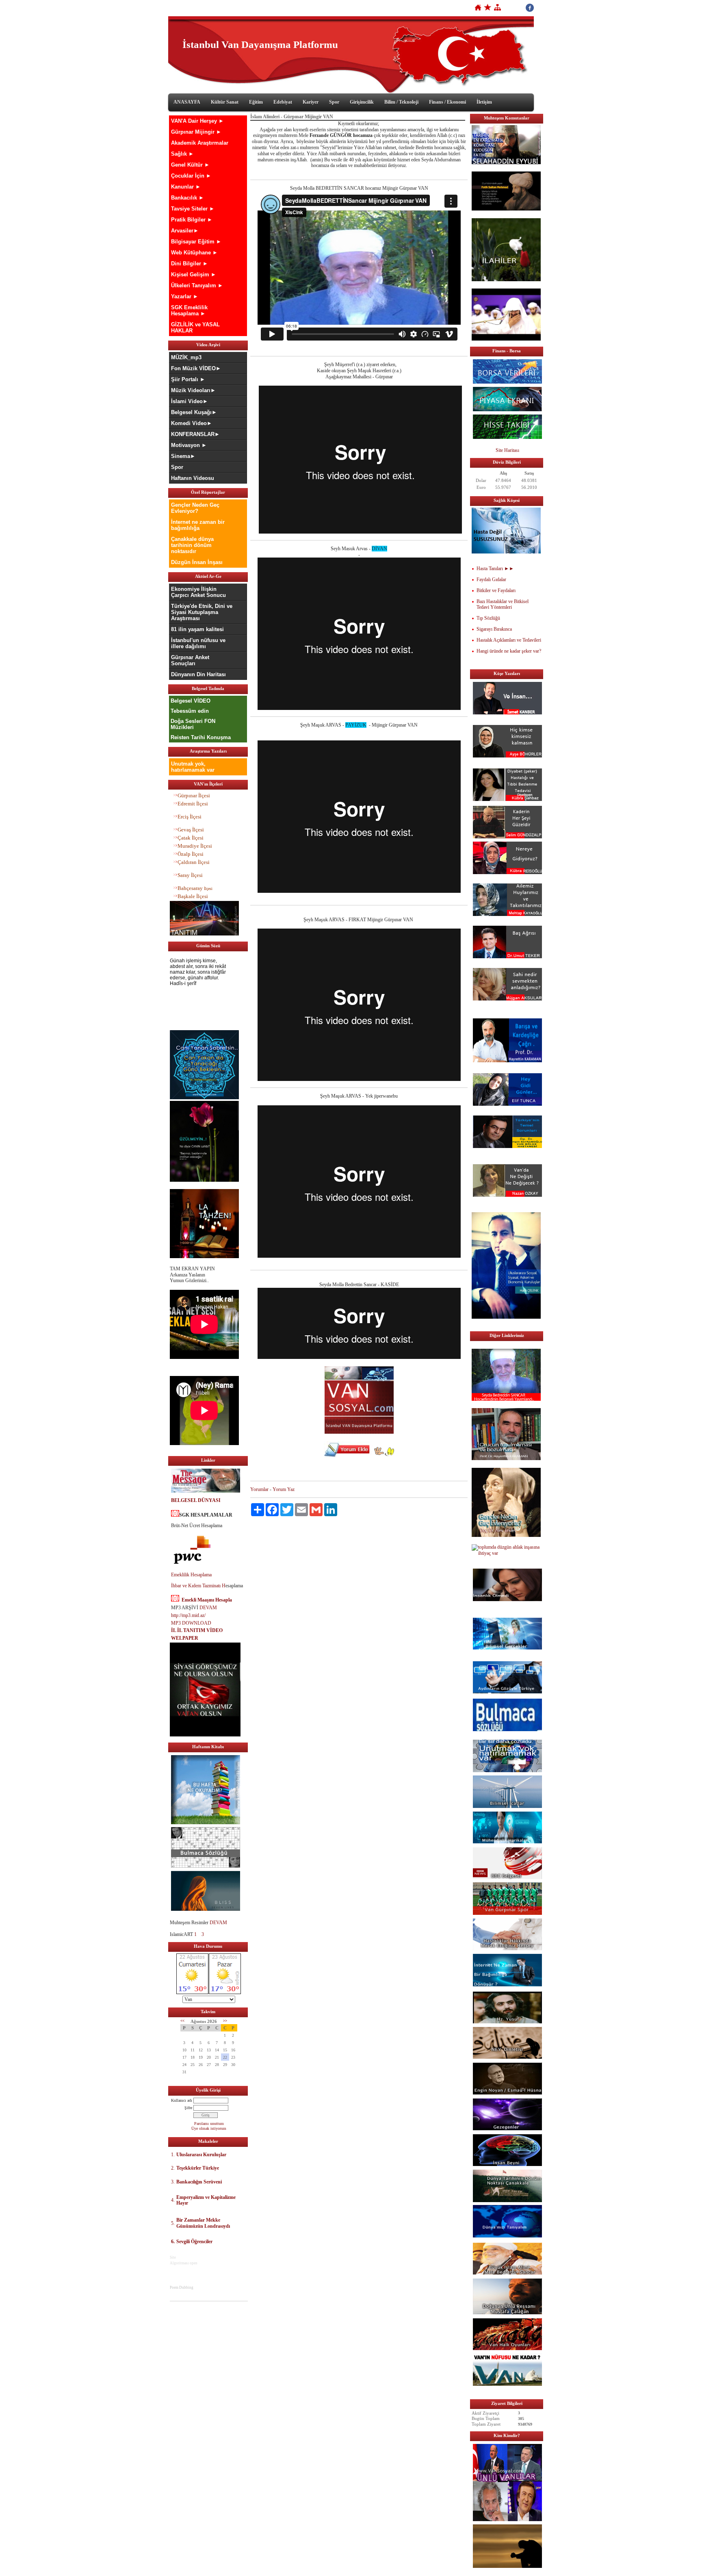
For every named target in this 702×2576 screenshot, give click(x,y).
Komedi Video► (192, 423)
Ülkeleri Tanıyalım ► (197, 285)
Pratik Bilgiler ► (192, 220)
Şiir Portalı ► (188, 379)
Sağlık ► (182, 154)
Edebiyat (283, 102)
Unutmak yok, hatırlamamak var (193, 767)
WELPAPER (185, 1638)
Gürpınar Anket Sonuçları (190, 660)
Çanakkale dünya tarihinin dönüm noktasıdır (192, 545)
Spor (334, 102)
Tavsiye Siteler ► (193, 209)
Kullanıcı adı (182, 2100)
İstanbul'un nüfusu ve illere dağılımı (198, 643)
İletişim (484, 102)
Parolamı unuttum (209, 2124)
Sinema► (183, 456)
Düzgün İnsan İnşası (197, 562)
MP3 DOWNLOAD (191, 1623)
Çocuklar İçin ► (191, 176)
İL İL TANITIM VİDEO (197, 1630)
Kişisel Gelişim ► (194, 275)
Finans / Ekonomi (447, 102)
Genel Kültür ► (190, 165)
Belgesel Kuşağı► (194, 412)
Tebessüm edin (190, 711)
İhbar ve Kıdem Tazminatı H (198, 1586)
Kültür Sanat (225, 102)
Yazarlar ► (185, 296)
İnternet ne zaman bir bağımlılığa (198, 525)
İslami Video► (190, 401)
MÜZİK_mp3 (186, 357)
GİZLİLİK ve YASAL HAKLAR (195, 328)
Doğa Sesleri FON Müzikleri (193, 724)
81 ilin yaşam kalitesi (197, 629)
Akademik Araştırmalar (200, 143)
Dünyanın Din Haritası (198, 674)
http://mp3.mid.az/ (188, 1615)
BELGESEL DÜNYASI (196, 1500)
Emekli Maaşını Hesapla (207, 1600)
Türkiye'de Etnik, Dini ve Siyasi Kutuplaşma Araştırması (202, 612)
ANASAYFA (187, 102)
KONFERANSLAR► (195, 434)
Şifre (188, 2108)
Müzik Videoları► (193, 390)
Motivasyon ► (189, 445)
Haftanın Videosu (193, 478)
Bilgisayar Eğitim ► (196, 242)
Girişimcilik (362, 102)
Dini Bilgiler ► (190, 264)
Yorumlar (259, 1489)
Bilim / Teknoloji (401, 102)
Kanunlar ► (186, 187)
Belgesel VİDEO (191, 701)
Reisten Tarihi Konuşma (201, 737)
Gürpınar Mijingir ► (196, 132)
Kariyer (311, 102)
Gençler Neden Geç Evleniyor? (195, 508)
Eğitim (256, 102)
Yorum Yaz (284, 1489)
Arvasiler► (185, 231)
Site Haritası (507, 450)
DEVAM (208, 1608)
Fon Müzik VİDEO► (196, 368)
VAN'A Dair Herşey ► (197, 121)
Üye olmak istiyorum (209, 2128)
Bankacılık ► (187, 198)
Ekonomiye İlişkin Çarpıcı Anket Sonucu (198, 592)
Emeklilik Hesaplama (191, 1575)
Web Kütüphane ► (194, 253)
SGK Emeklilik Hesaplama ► (189, 310)
